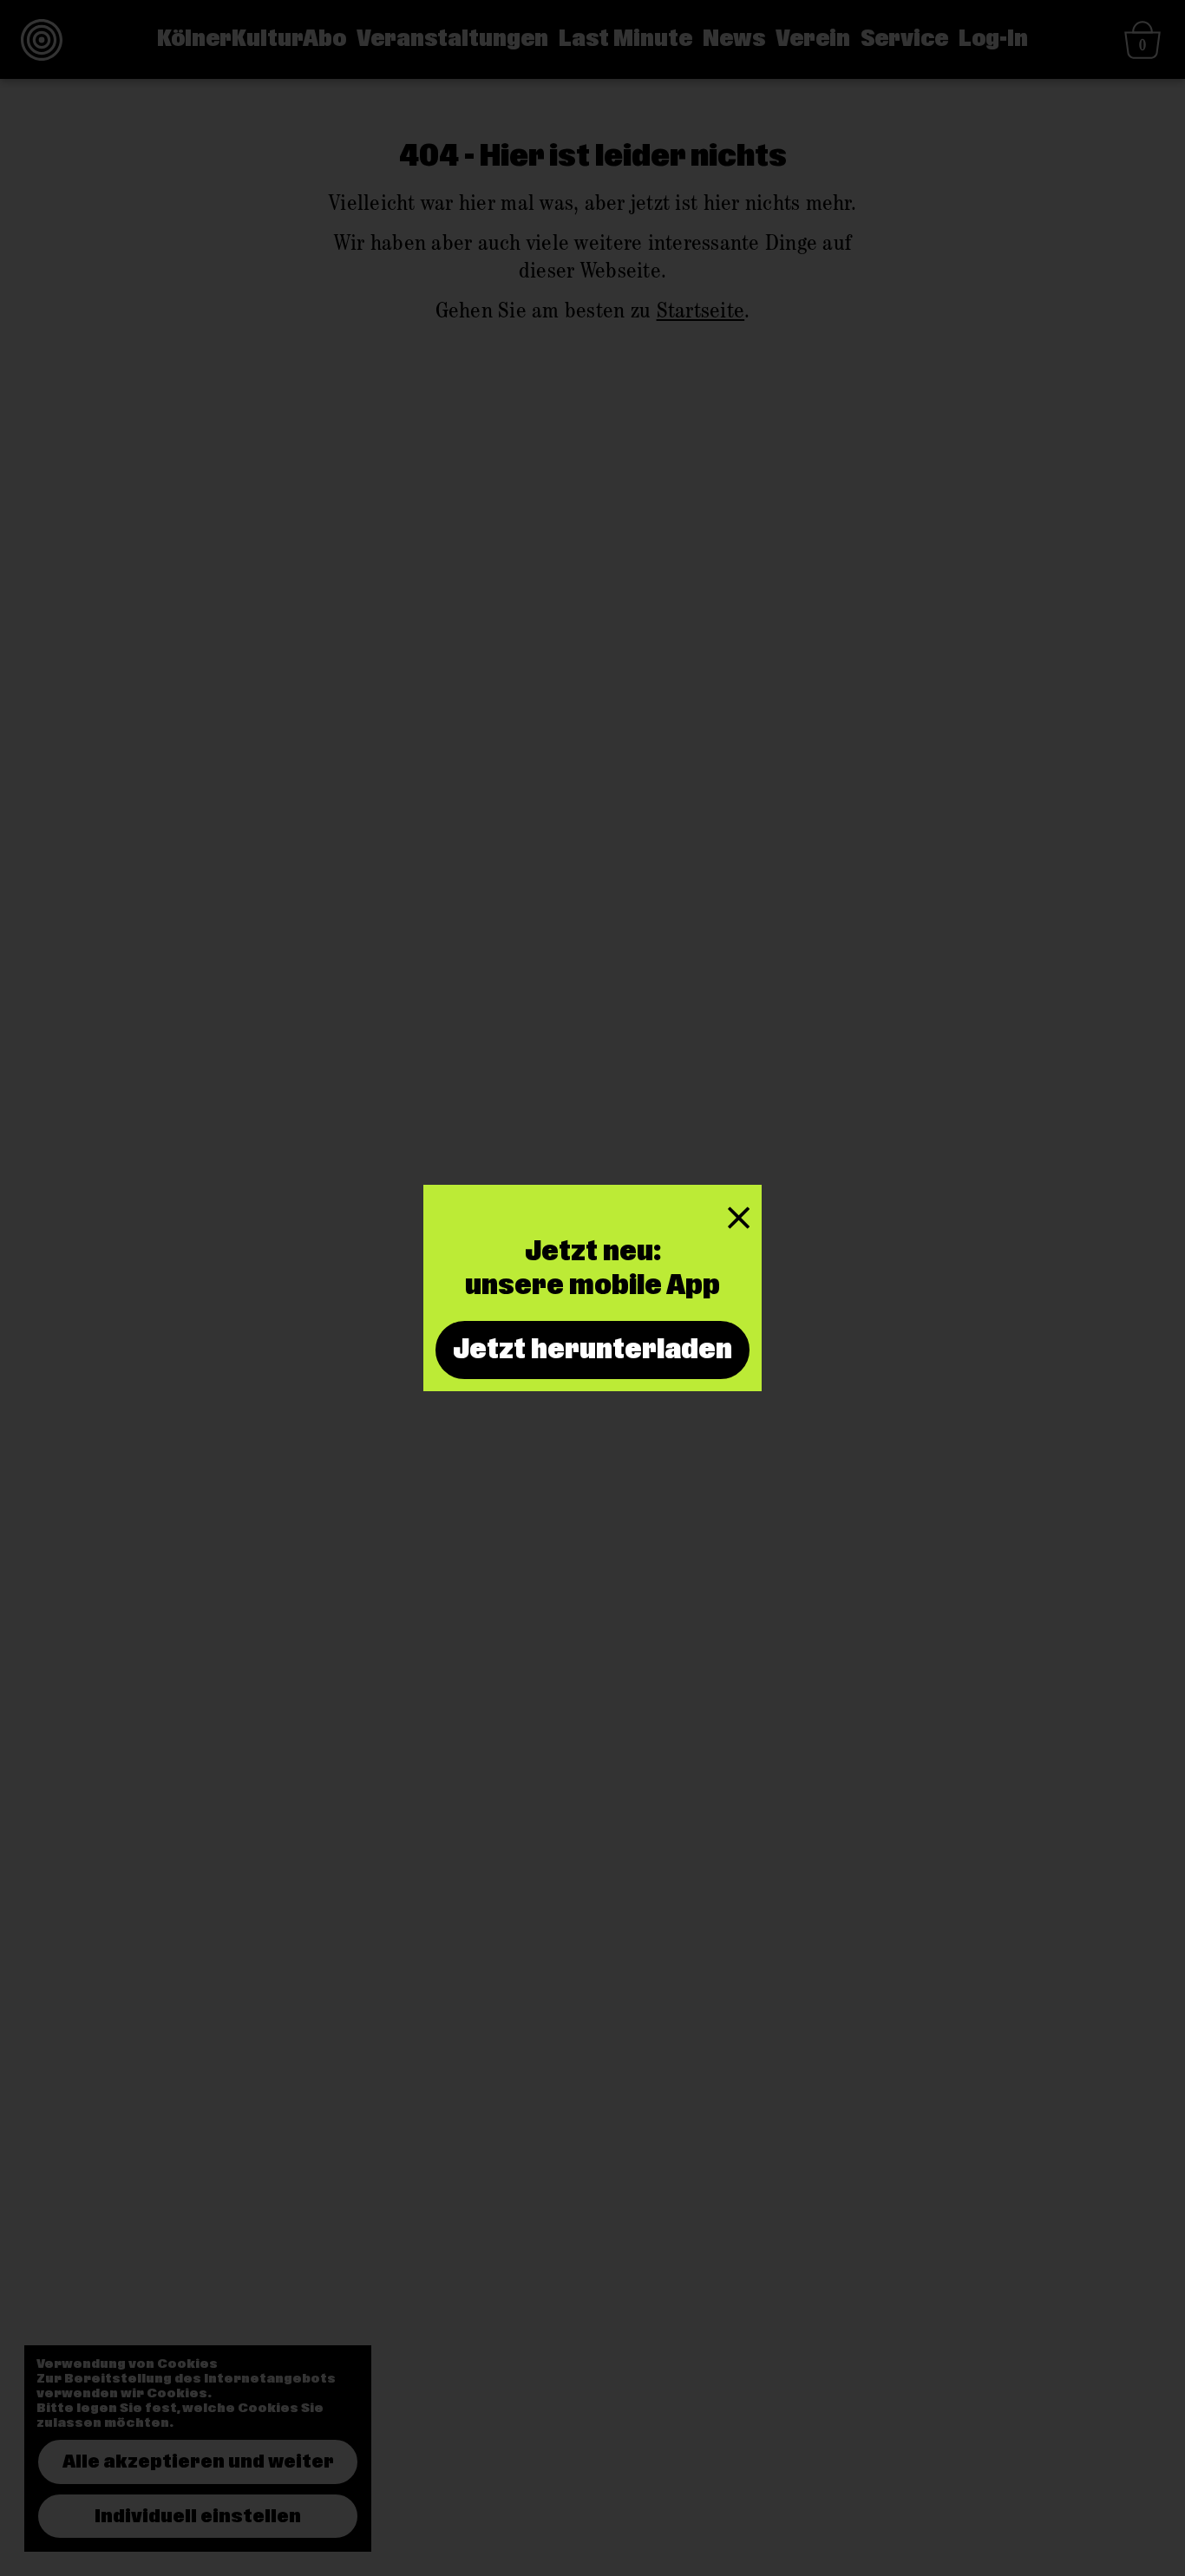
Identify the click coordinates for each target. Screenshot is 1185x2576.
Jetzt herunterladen (592, 1350)
